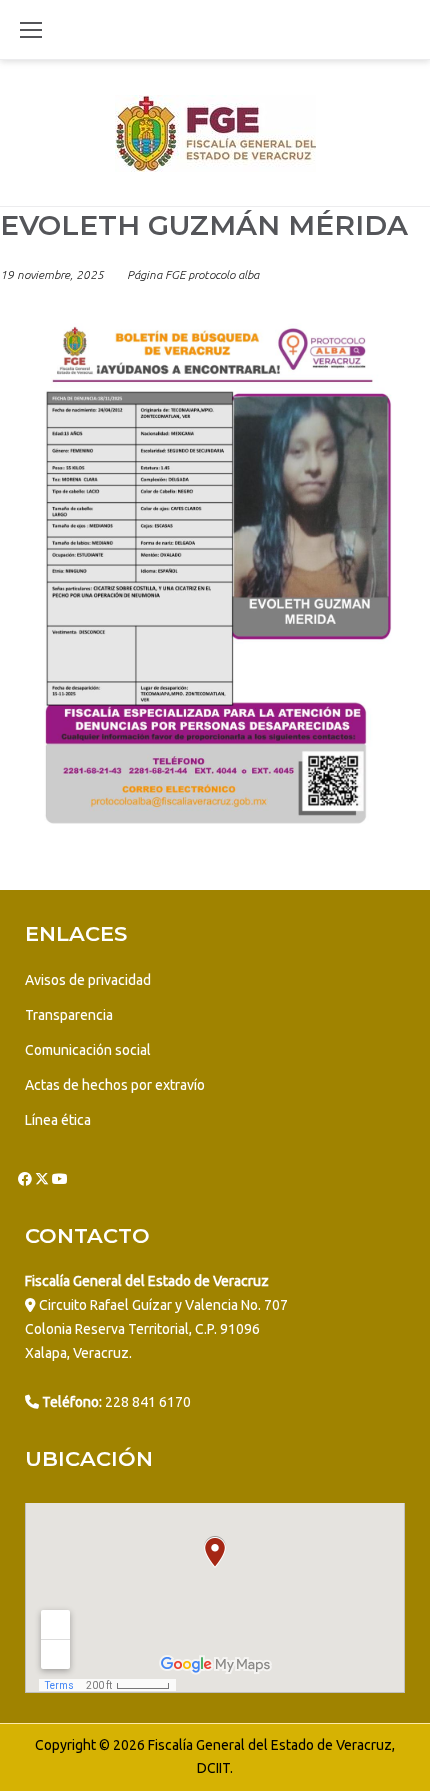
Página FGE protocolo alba (193, 274)
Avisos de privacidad (88, 980)
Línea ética (58, 1120)
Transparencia (69, 1015)
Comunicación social (88, 1050)
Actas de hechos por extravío (115, 1085)
